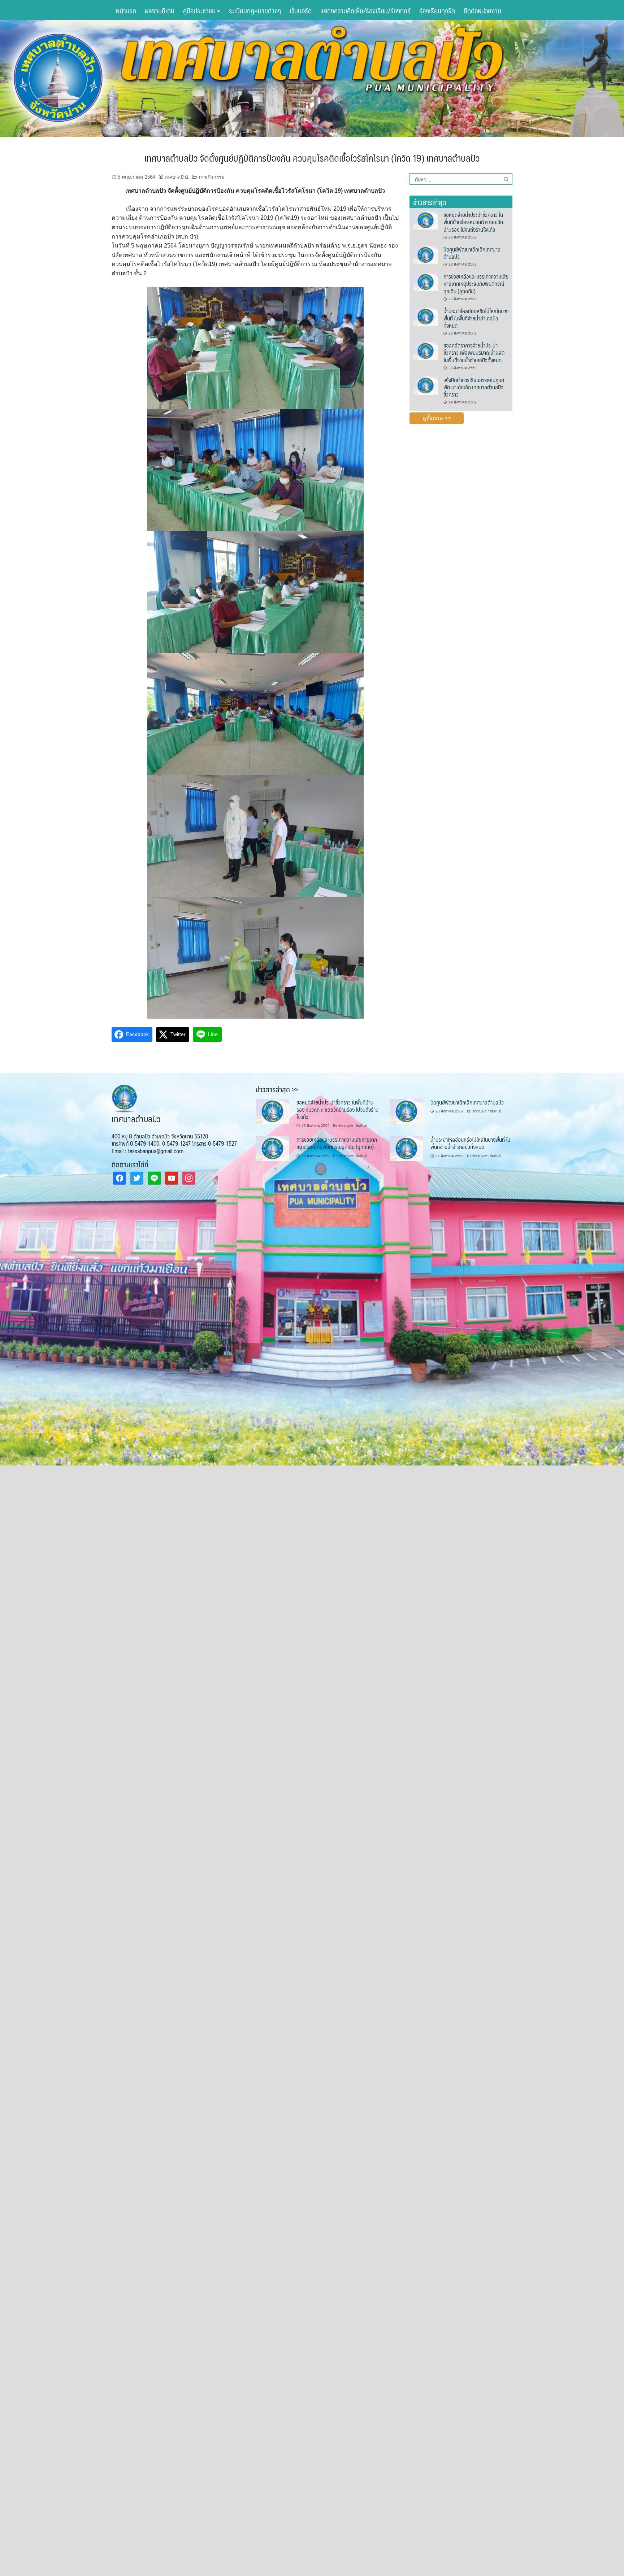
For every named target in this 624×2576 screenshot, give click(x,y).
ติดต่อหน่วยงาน (482, 10)
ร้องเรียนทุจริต (437, 10)
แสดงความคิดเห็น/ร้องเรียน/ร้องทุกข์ (365, 10)
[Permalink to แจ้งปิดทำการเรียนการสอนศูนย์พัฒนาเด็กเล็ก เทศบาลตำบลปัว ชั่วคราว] (425, 385)
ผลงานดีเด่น (160, 10)
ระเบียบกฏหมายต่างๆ (255, 10)
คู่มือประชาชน (200, 10)
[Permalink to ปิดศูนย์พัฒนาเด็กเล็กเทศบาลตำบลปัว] (425, 254)
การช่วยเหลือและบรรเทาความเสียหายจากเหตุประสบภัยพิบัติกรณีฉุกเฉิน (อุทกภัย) (476, 284)
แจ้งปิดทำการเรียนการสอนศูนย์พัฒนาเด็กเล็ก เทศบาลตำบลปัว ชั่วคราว (474, 387)
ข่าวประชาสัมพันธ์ (353, 1126)
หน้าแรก (126, 10)
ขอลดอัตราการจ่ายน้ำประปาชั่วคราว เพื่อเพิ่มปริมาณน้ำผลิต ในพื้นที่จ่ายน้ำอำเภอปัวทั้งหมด (474, 353)
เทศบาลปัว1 (177, 177)
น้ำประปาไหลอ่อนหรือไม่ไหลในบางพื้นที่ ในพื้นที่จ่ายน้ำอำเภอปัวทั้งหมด (476, 318)
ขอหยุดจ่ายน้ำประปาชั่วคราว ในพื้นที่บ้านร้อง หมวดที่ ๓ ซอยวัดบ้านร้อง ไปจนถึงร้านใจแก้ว (473, 222)
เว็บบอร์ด (301, 10)
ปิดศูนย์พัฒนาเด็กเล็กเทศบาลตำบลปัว (472, 253)
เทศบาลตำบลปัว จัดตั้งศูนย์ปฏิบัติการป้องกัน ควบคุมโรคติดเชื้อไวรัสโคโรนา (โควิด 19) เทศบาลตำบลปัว (312, 158)
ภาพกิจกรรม (212, 177)
